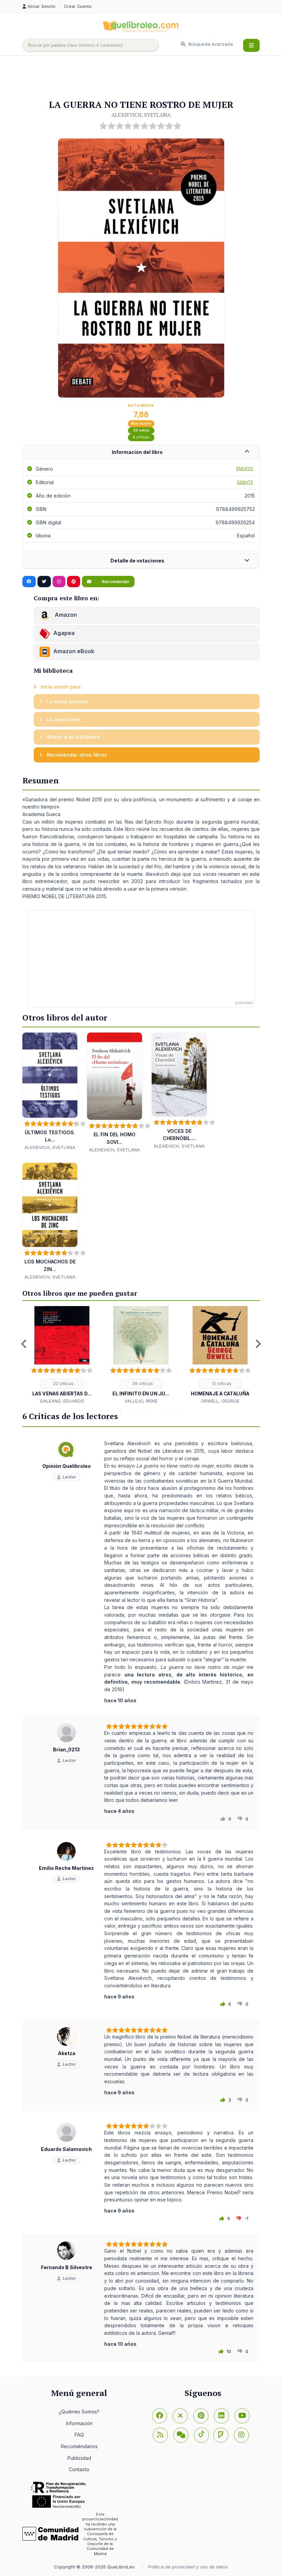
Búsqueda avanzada (210, 44)
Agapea (64, 633)
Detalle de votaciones (137, 561)
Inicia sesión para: (60, 687)
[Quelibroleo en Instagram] (59, 582)
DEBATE (245, 482)
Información (79, 2423)
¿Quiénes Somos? (79, 2412)
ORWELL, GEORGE (220, 1401)
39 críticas (142, 1384)
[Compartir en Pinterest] (74, 582)
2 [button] (110, 1411)
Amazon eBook (74, 651)
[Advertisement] (148, 78)
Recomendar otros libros (76, 755)
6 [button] (151, 1411)
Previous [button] (24, 1344)
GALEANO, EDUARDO (62, 1401)
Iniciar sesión (42, 6)
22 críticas (63, 1384)
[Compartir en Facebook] (29, 582)
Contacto (79, 2469)
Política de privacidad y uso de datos (188, 2567)
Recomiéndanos (79, 2446)
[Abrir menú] (251, 45)
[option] (62, 1355)
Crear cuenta (78, 6)
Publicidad (79, 2458)
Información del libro (137, 452)
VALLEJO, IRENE (141, 1401)
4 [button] (131, 1411)
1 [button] (100, 1411)
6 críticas (141, 437)
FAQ (79, 2435)
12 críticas (221, 1384)
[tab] (141, 452)
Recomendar (115, 582)
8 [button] (172, 1411)
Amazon (65, 615)
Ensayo (245, 469)
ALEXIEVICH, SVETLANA (141, 115)
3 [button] (120, 1411)
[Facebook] (160, 2416)
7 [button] (162, 1411)
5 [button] (141, 1411)
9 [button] (182, 1411)
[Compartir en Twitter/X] (44, 582)
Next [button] (258, 1344)
